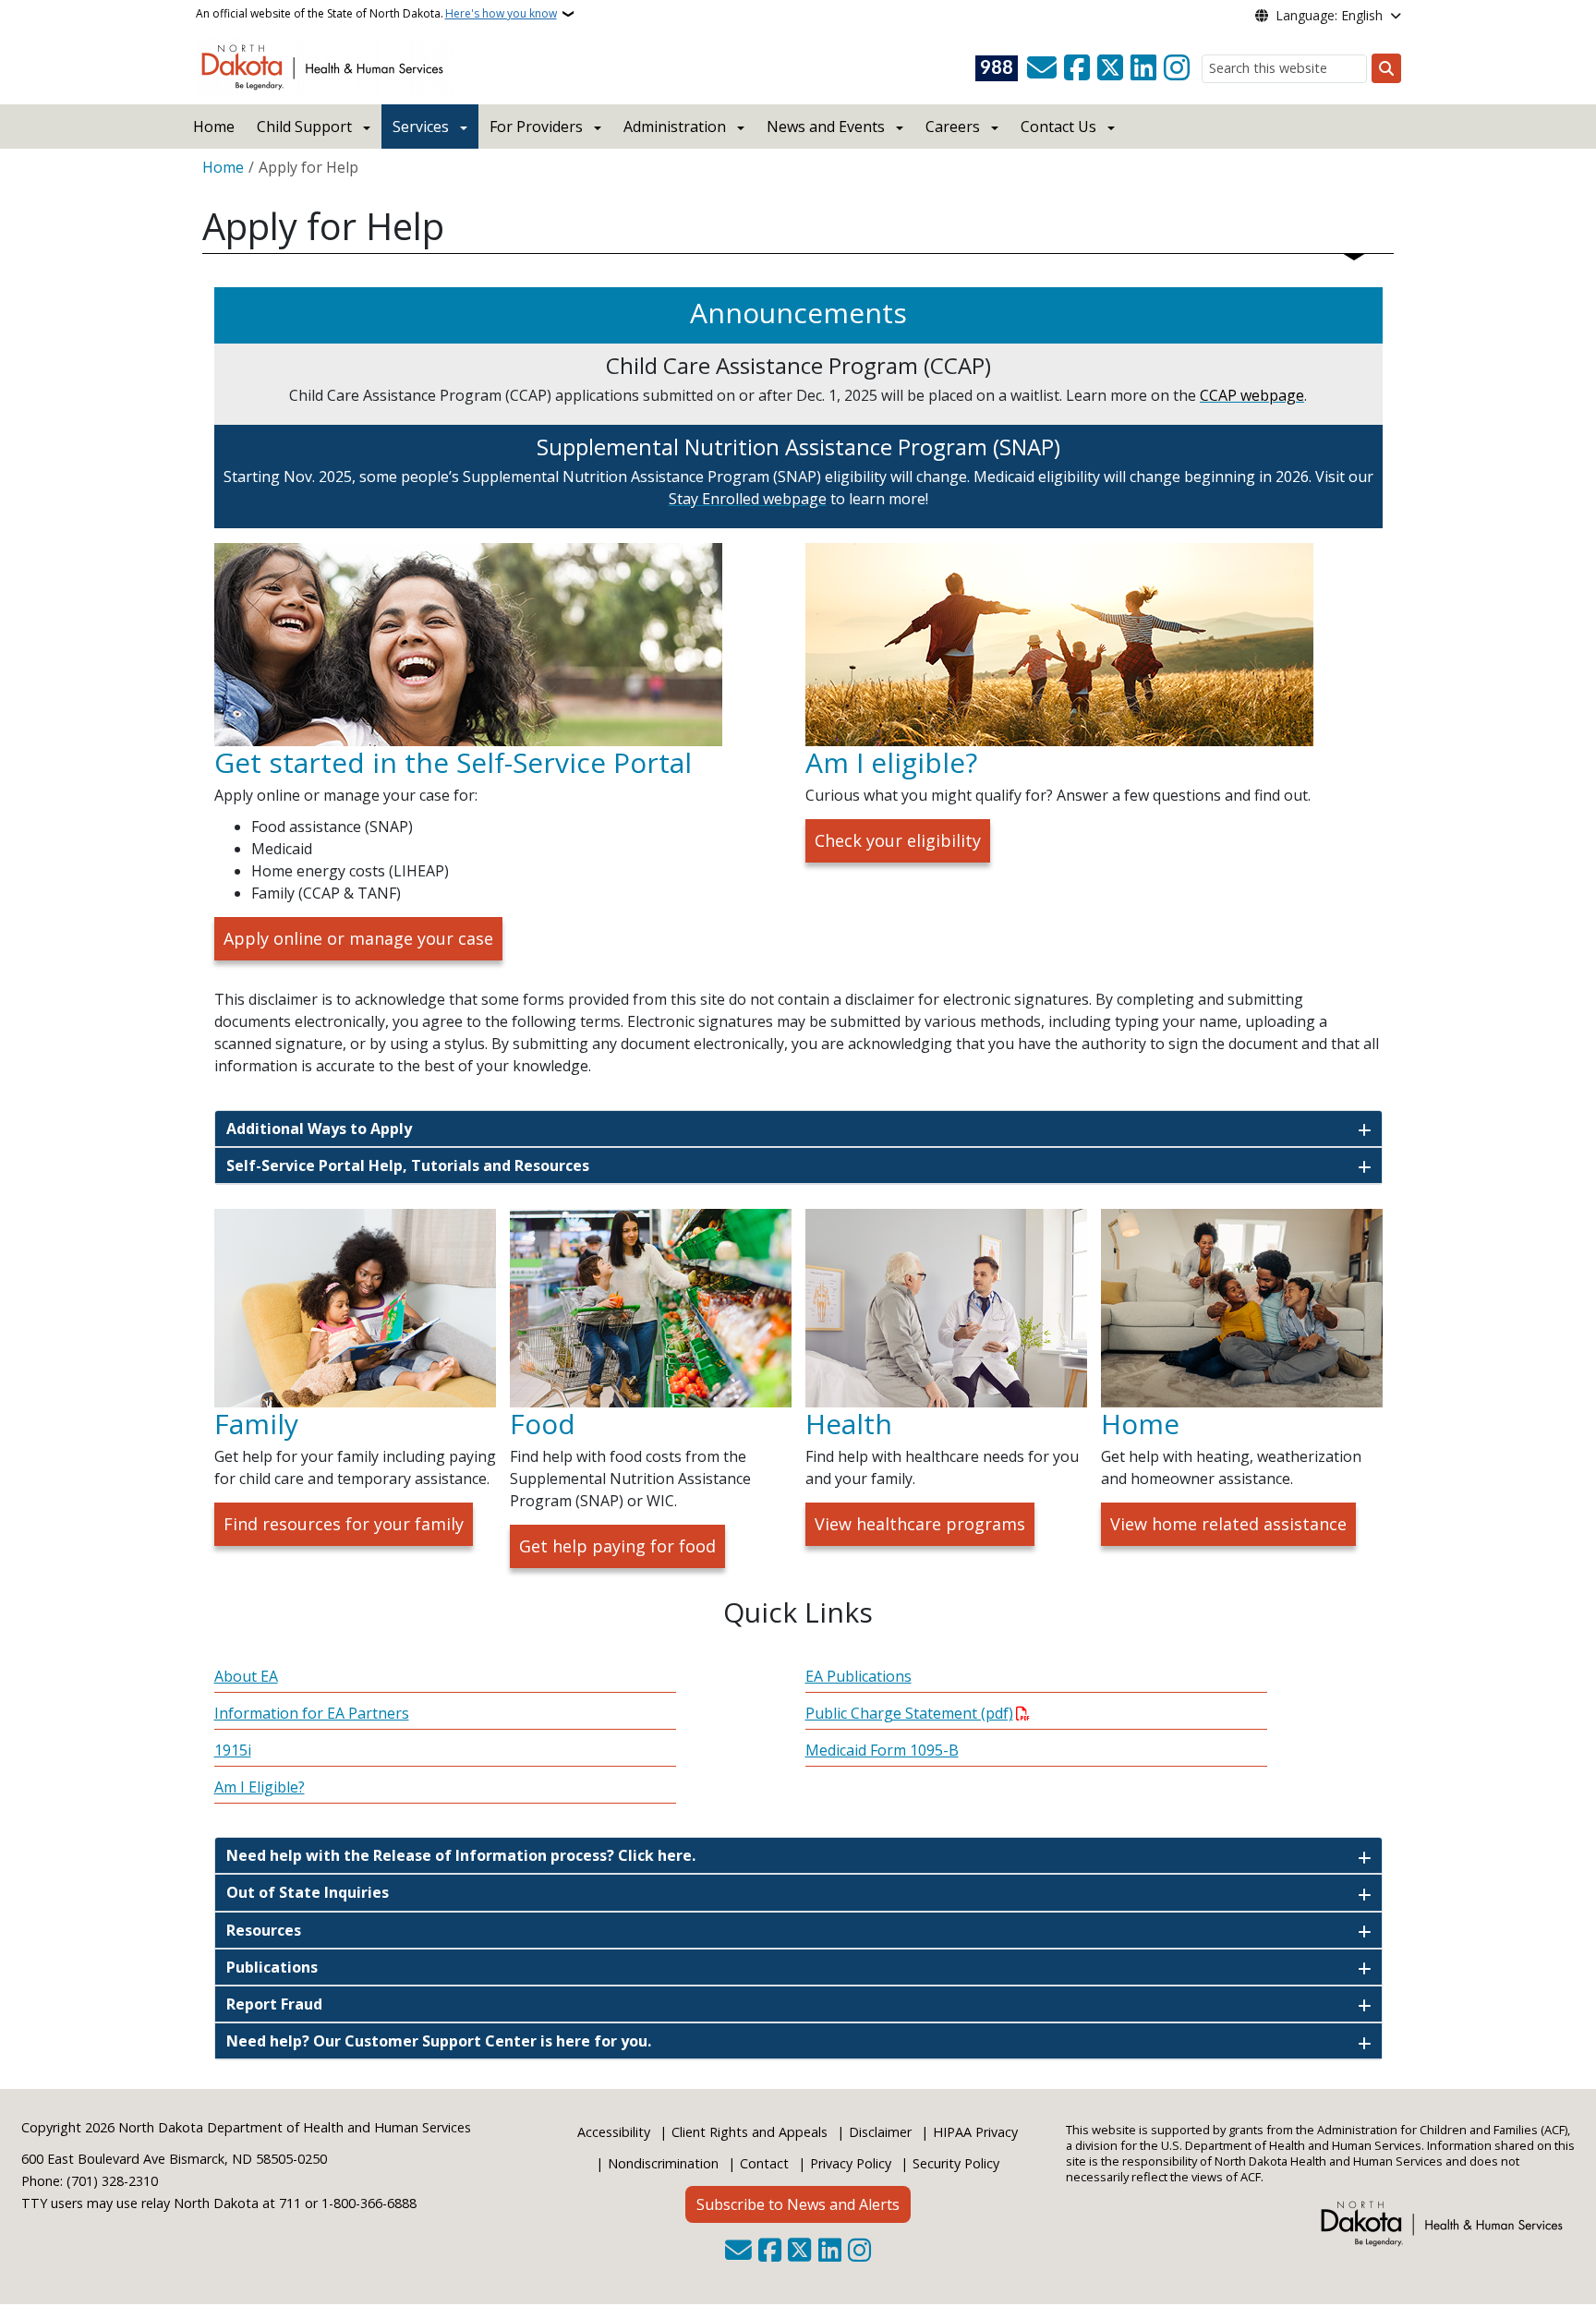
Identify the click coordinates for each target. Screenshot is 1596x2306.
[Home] (326, 66)
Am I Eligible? (260, 1787)
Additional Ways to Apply (319, 1129)
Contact (764, 2163)
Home (214, 127)
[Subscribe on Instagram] (1177, 68)
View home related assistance (1228, 1524)
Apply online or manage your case (358, 938)
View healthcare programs (920, 1524)
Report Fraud (274, 2004)
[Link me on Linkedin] (1143, 68)
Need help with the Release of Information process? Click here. (461, 1855)
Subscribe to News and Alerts (798, 2204)
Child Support (304, 127)
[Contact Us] (1042, 68)
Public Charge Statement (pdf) (909, 1713)
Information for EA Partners (312, 1713)
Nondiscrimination (663, 2163)
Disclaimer (880, 2132)
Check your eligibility (898, 840)
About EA (246, 1676)
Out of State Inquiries (308, 1892)
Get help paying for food (617, 1546)
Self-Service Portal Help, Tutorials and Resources (408, 1165)
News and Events (826, 127)
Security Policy (956, 2163)
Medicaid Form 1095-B (882, 1750)
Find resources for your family (344, 1524)
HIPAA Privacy (975, 2132)
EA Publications (858, 1676)
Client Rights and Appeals (750, 2132)
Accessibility (614, 2132)
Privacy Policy (851, 2163)
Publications (272, 1967)
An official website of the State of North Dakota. (376, 13)
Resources (264, 1930)
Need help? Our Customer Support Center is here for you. (439, 2041)
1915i (233, 1750)
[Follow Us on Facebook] (1077, 68)
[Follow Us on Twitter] (1110, 68)
